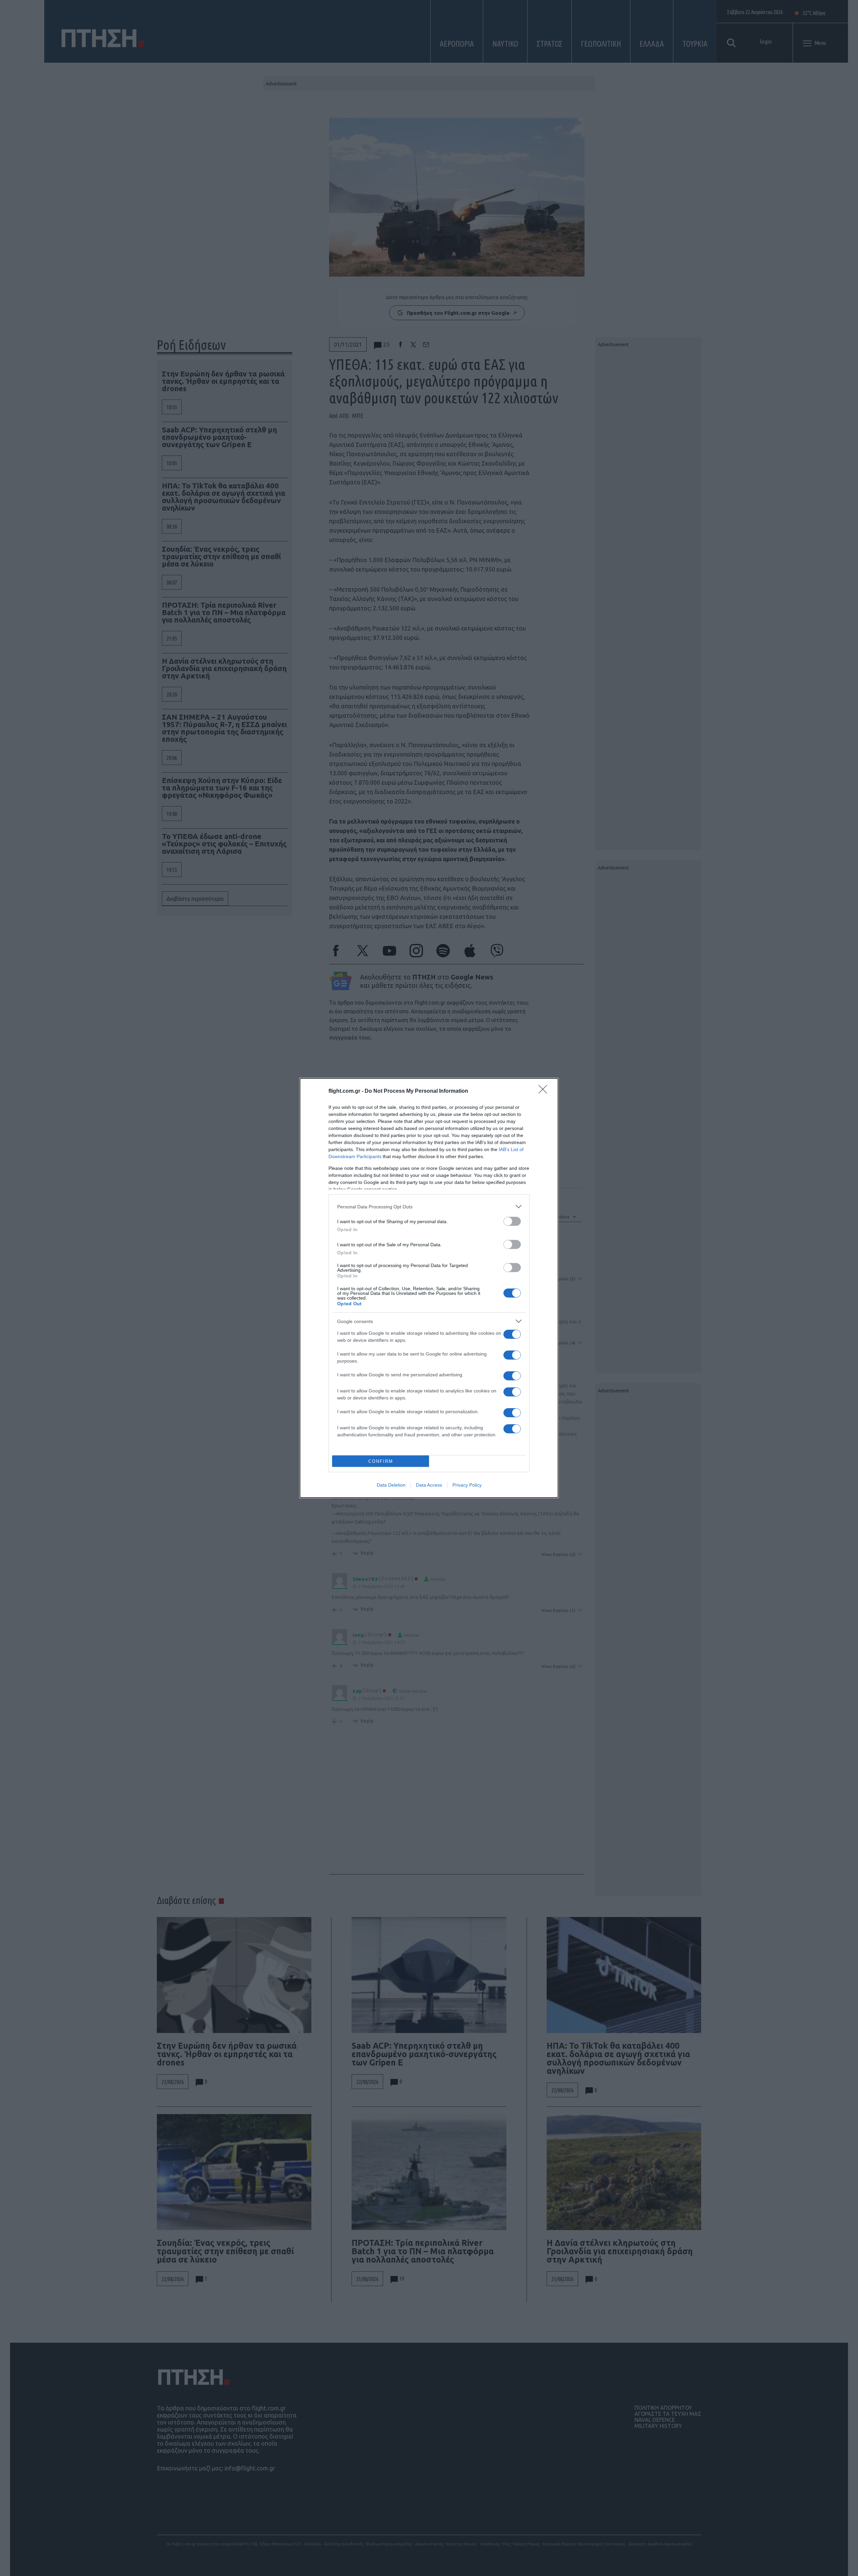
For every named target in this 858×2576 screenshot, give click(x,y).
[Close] (545, 1091)
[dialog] (429, 1288)
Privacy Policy (467, 1485)
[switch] (512, 1221)
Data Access (429, 1485)
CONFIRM (381, 1461)
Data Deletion (391, 1485)
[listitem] (429, 1207)
